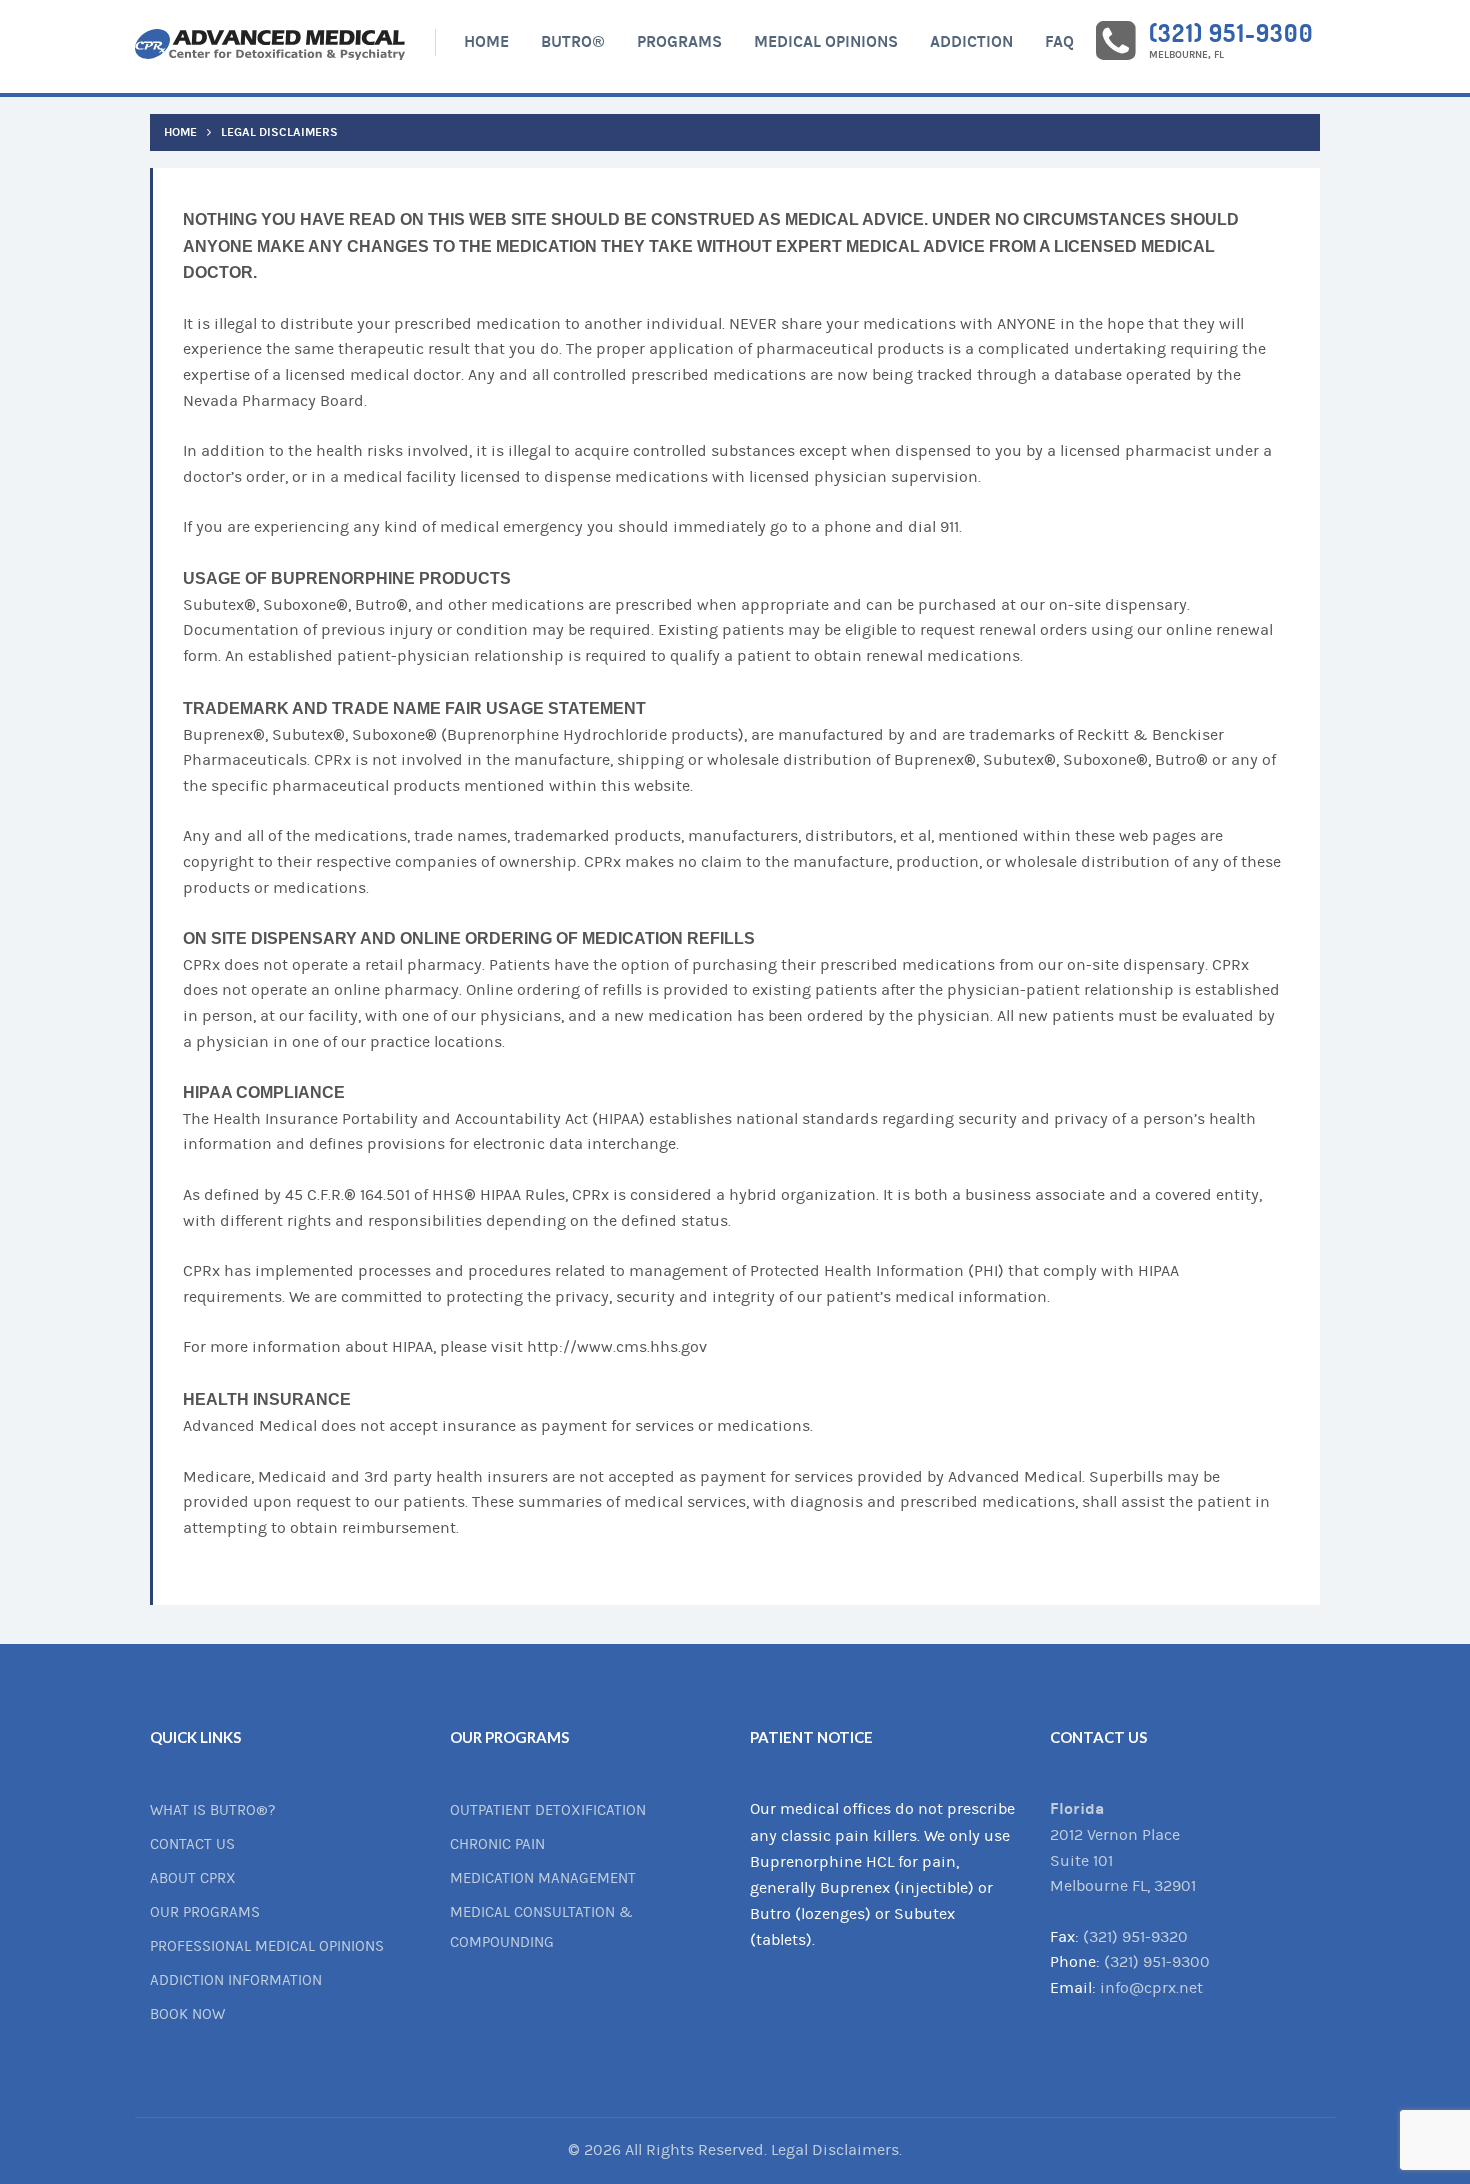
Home (486, 41)
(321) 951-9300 (1231, 32)
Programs (679, 41)
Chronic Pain (497, 1844)
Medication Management (543, 1878)
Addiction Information (236, 1980)
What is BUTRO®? (212, 1810)
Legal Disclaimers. (836, 2150)
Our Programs (205, 1912)
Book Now (187, 2014)
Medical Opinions (826, 41)
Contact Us (192, 1844)
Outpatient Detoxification (548, 1810)
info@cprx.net (1151, 1988)
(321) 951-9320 (1135, 1937)
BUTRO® (573, 41)
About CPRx (193, 1878)
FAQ (1059, 41)
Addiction (971, 41)
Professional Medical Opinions (267, 1946)
